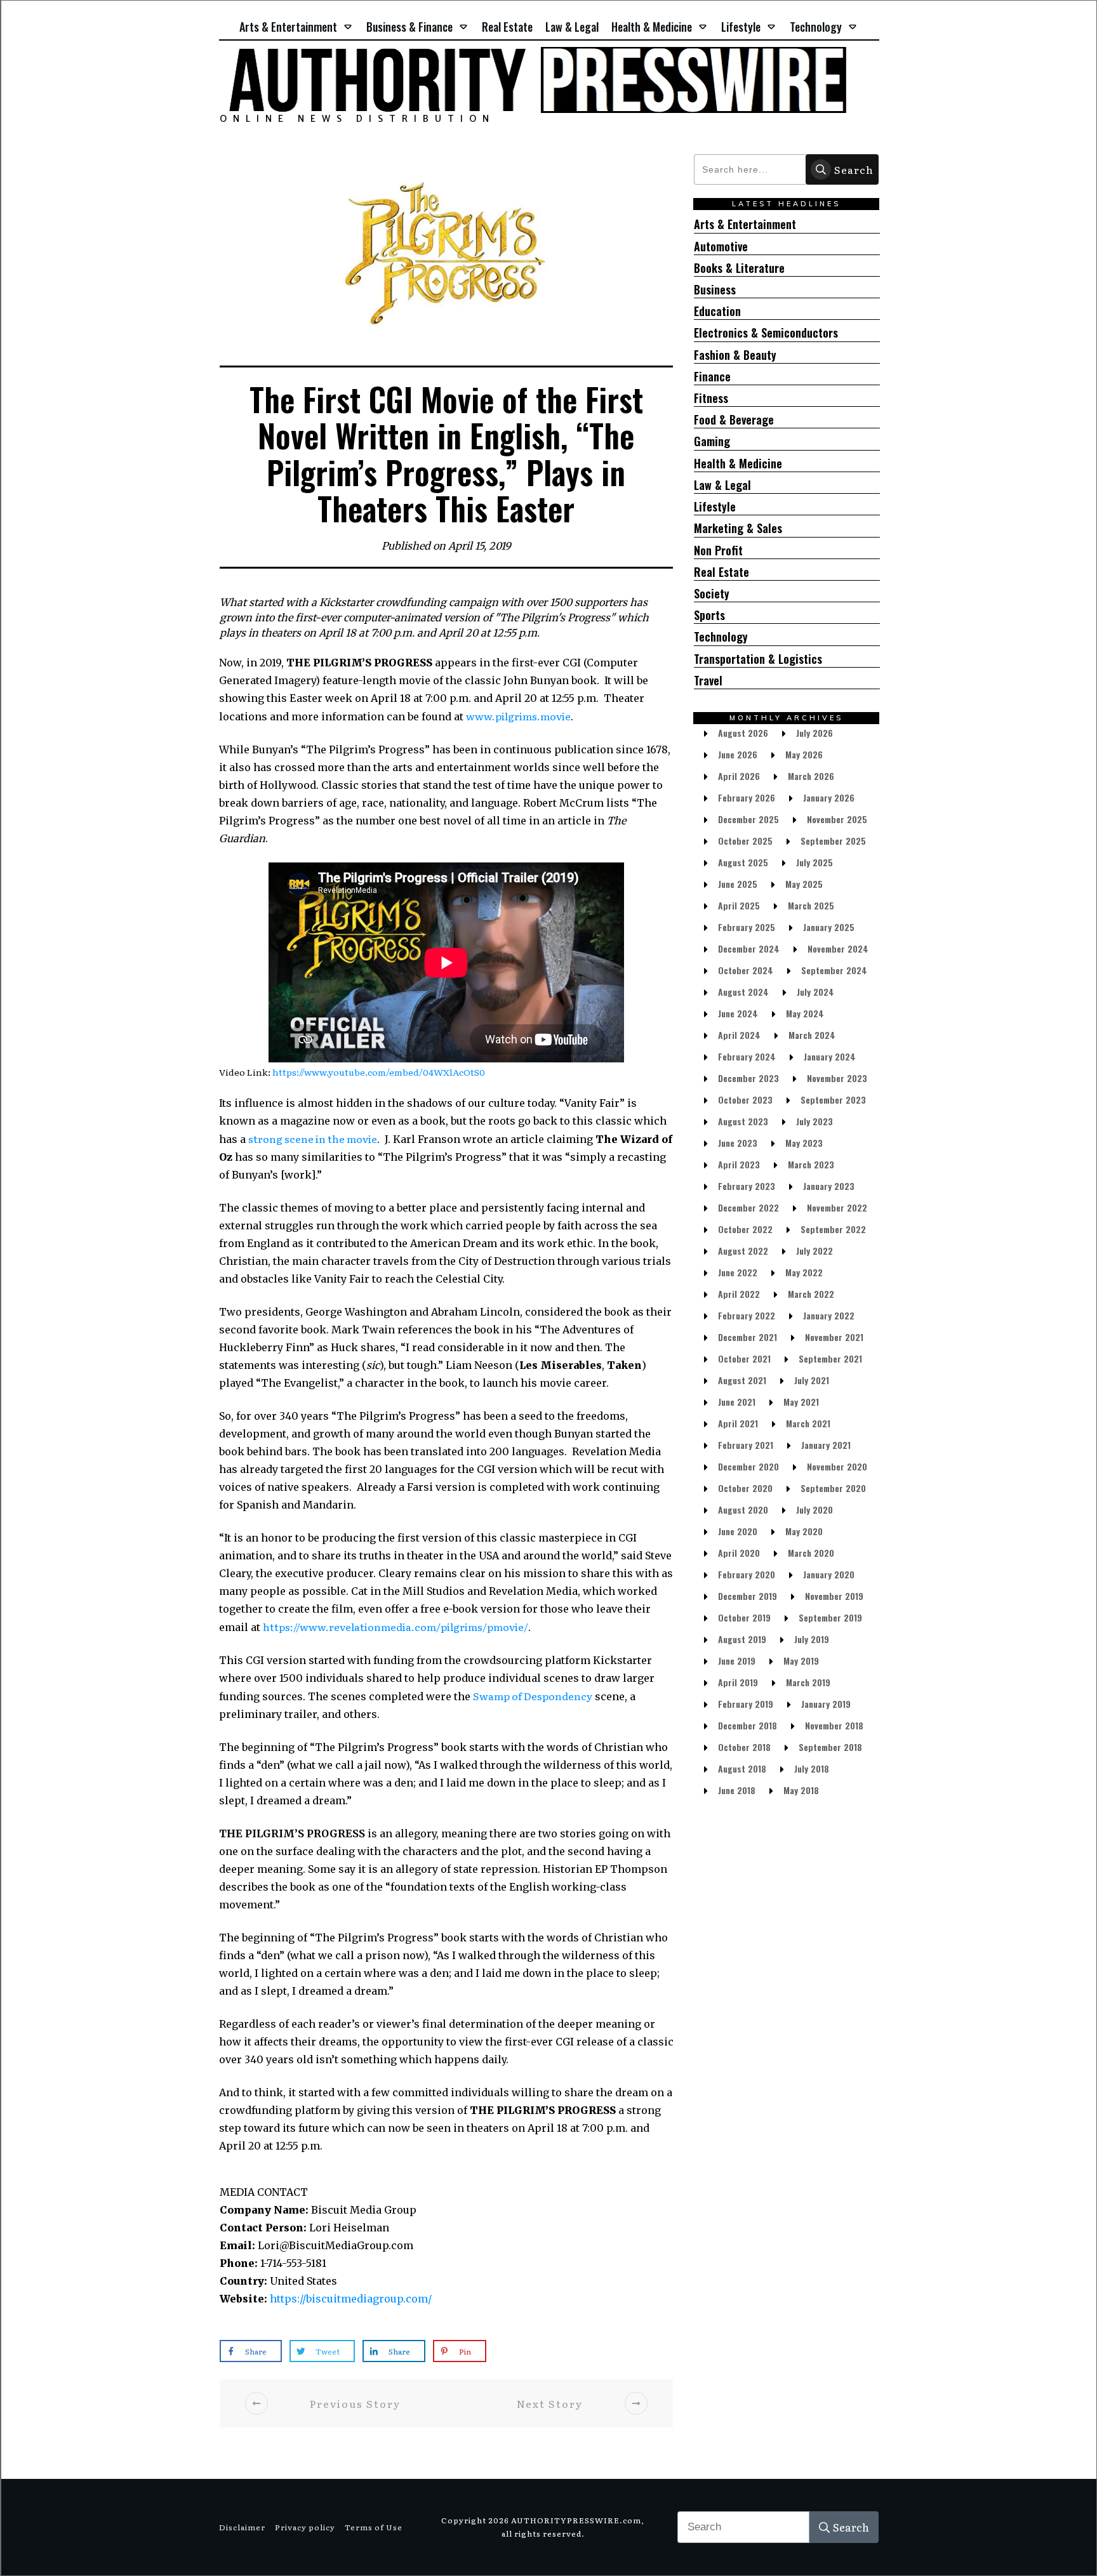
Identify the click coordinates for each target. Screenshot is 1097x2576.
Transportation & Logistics (758, 659)
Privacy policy (305, 2527)
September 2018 (830, 1747)
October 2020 (745, 1488)
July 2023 (814, 1121)
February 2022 (747, 1315)
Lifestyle (715, 507)
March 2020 (811, 1553)
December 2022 (748, 1207)
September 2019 (830, 1617)
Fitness (711, 398)
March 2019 (808, 1682)
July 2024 (815, 992)
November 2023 (837, 1078)
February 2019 (746, 1704)
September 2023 (833, 1100)
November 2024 (838, 948)
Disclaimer (242, 2527)
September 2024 (834, 970)
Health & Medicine (738, 464)
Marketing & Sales (738, 528)
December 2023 (748, 1078)
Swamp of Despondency (533, 1696)
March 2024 (812, 1035)
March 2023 (811, 1164)
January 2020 (829, 1574)
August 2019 (742, 1639)
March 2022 (811, 1294)
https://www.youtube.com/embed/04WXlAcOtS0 (379, 1072)
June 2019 (737, 1661)
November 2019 (834, 1596)
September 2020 (833, 1488)
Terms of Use (374, 2527)
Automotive (721, 247)
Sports (709, 615)
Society (712, 594)
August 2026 (743, 733)
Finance (712, 377)
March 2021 (808, 1423)
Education (717, 311)
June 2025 (738, 884)
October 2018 (744, 1747)
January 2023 (829, 1186)
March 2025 (811, 905)
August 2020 (743, 1509)
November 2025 (837, 819)
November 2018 (834, 1725)
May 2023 (804, 1143)
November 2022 (837, 1207)
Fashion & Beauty (735, 355)
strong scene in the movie (313, 1139)
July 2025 (814, 862)
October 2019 (744, 1617)
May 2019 (801, 1661)
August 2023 (743, 1121)
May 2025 (804, 884)
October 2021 (744, 1358)
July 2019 (812, 1639)
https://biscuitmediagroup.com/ (351, 2299)
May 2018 (801, 1790)
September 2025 (833, 841)
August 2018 (742, 1768)
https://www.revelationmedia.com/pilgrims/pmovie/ (396, 1627)
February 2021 (746, 1445)
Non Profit (718, 551)
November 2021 (834, 1337)
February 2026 (747, 797)
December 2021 (748, 1337)
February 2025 (747, 927)
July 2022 (814, 1251)
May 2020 (804, 1531)
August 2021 (742, 1380)
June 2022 (738, 1272)
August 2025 (743, 862)
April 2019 (738, 1682)
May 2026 (804, 754)
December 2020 (748, 1466)
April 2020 (739, 1553)
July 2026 (814, 733)
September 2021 (830, 1358)
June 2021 (737, 1402)
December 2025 (748, 819)
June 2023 (738, 1143)
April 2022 (739, 1294)
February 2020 (747, 1574)
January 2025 (829, 927)
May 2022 (804, 1272)
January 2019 (826, 1704)
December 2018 (748, 1725)
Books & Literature (739, 268)
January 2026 (829, 797)
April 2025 (739, 905)
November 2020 (837, 1466)
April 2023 (739, 1164)
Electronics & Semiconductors (766, 333)
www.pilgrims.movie (518, 716)
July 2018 (812, 1768)
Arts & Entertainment (745, 224)
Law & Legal (722, 485)
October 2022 (745, 1229)
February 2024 (747, 1056)
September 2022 (833, 1229)
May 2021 (801, 1402)
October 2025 (745, 841)
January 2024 (830, 1056)
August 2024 (743, 992)
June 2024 (738, 1013)
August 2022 (743, 1251)
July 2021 (812, 1380)
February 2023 (747, 1186)
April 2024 (739, 1035)
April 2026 (739, 776)
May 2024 (805, 1013)
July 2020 (814, 1509)
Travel (708, 681)
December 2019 (748, 1596)
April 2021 (738, 1423)
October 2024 (746, 970)
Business (715, 290)
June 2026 (738, 754)
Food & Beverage (734, 420)
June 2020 (738, 1531)
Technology (721, 637)
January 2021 (826, 1445)
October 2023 (745, 1100)
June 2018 (737, 1790)
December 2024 (749, 948)
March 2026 (811, 776)
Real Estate (721, 572)
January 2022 (829, 1315)
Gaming (712, 441)
